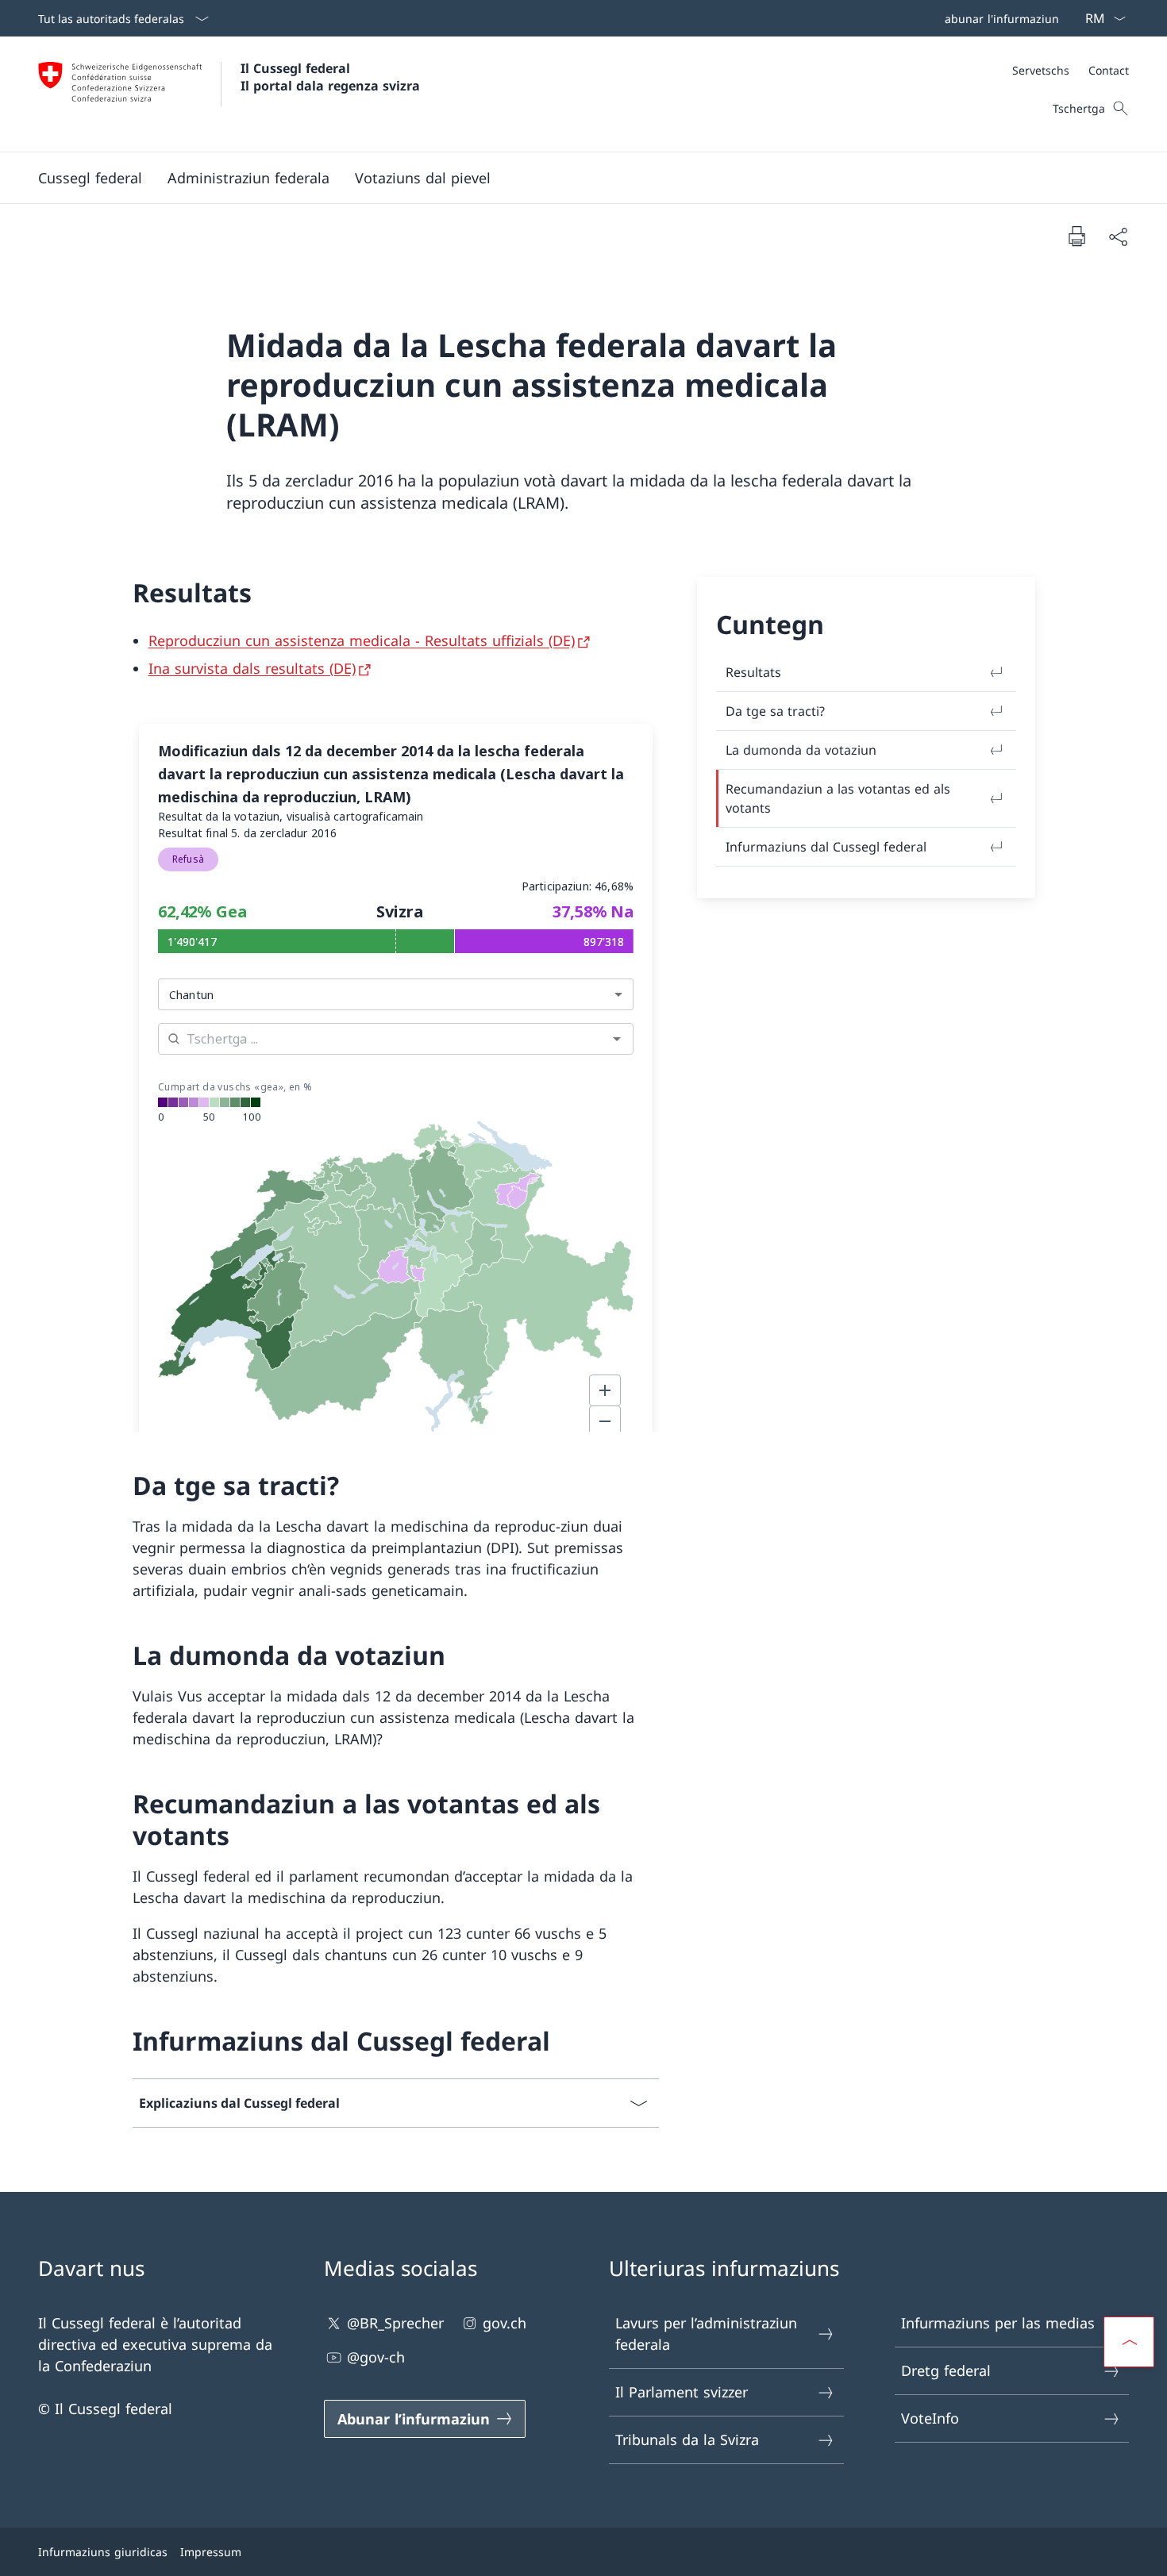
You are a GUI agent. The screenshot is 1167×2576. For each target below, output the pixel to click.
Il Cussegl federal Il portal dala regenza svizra (330, 77)
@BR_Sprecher (395, 2323)
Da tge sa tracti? (775, 711)
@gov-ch (376, 2357)
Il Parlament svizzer (682, 2392)
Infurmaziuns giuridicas (103, 2552)
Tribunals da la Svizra (687, 2440)
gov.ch (505, 2323)
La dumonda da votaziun (801, 750)
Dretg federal (946, 2370)
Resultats (753, 672)
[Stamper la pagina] (1076, 236)
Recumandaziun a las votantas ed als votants (838, 798)
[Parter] (1118, 236)
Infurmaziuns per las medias (998, 2323)
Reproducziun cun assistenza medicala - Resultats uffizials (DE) (362, 640)
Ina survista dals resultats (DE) (252, 668)
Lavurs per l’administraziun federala (706, 2334)
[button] (90, 178)
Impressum (211, 2552)
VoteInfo (930, 2418)
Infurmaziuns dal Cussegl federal (826, 847)
